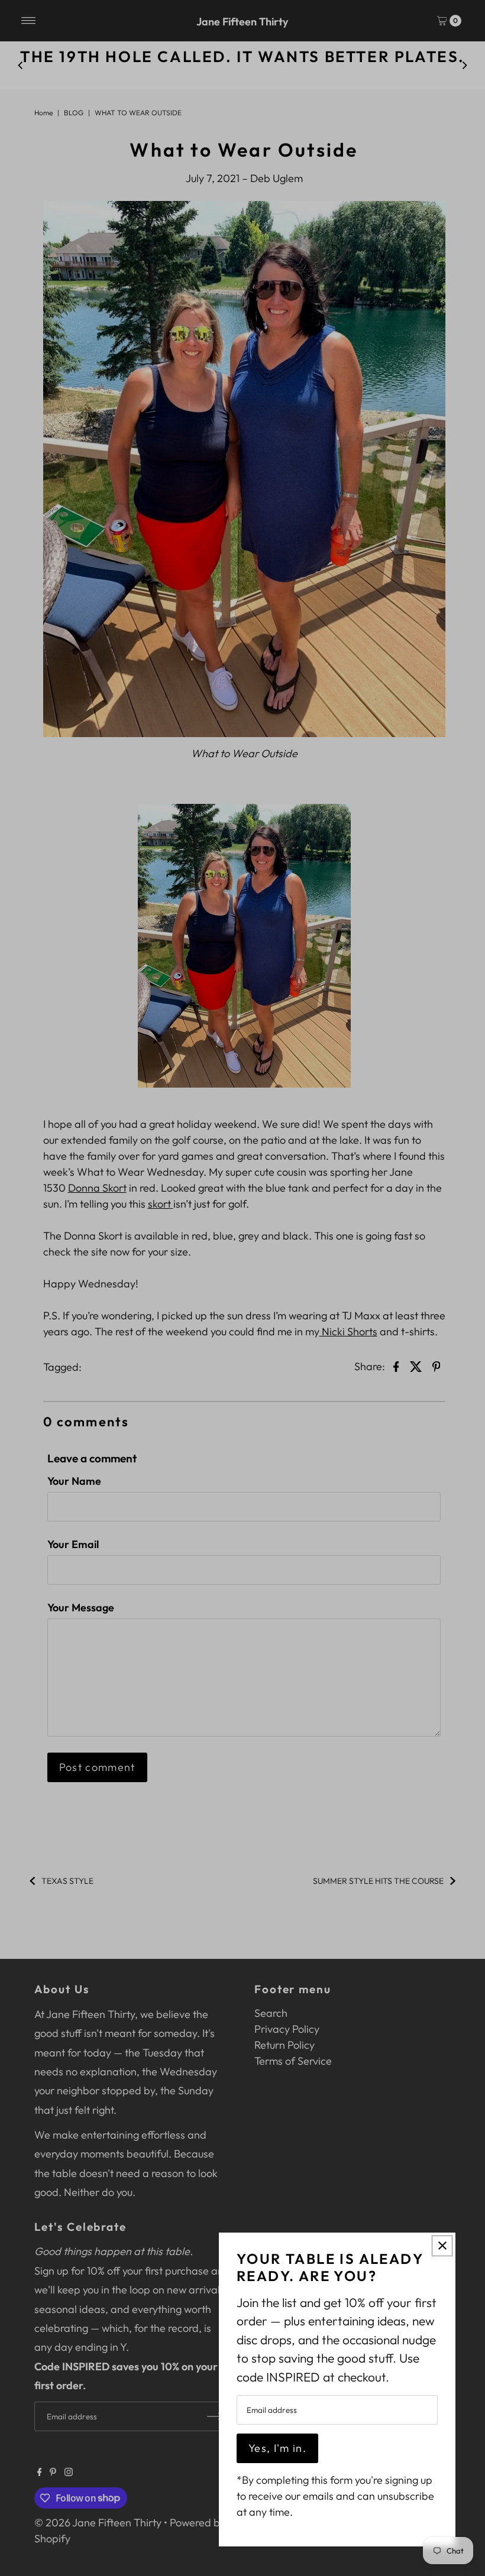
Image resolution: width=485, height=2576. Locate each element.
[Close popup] (442, 2246)
